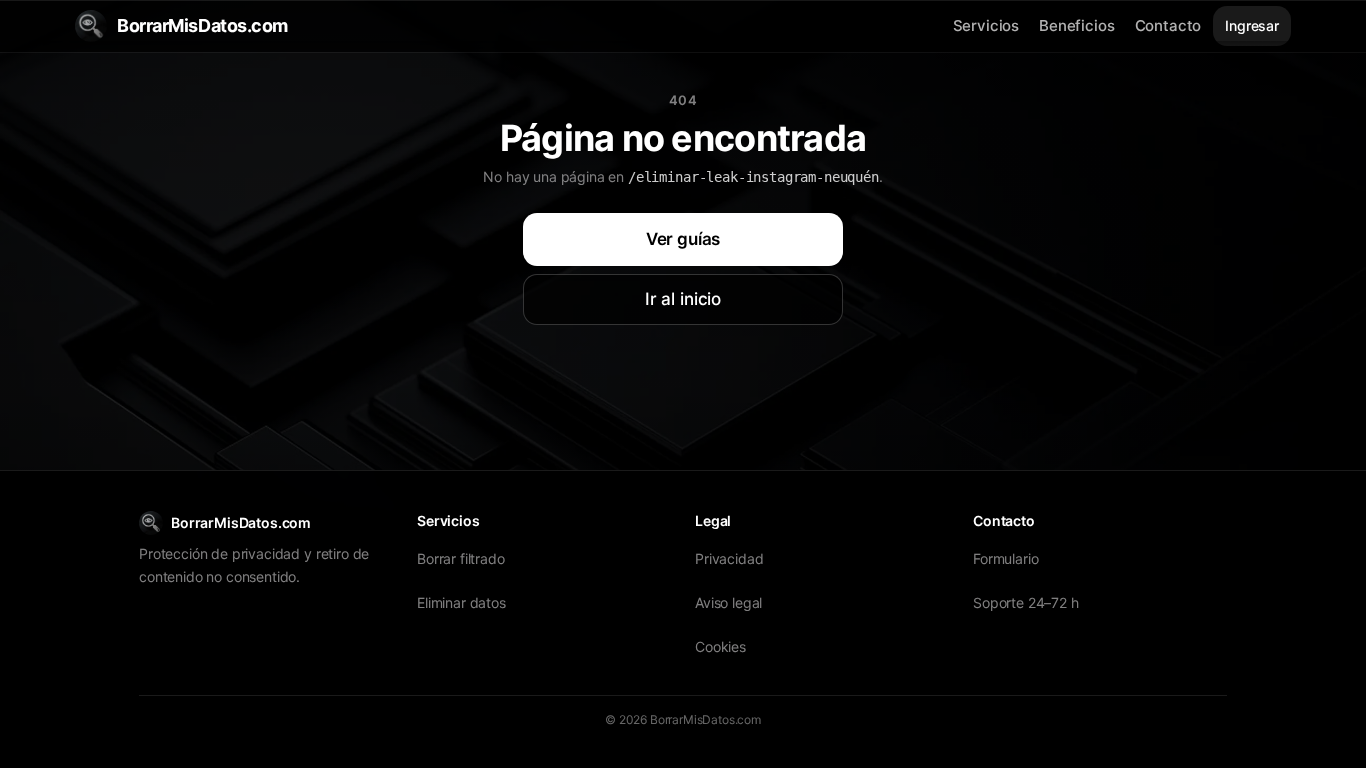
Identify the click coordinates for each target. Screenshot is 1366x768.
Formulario (1005, 558)
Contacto (1168, 25)
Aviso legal (728, 602)
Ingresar (1252, 25)
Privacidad (729, 558)
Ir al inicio (683, 299)
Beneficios (1076, 25)
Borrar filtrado (461, 558)
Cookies (720, 646)
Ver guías (683, 239)
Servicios (986, 25)
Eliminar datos (461, 602)
